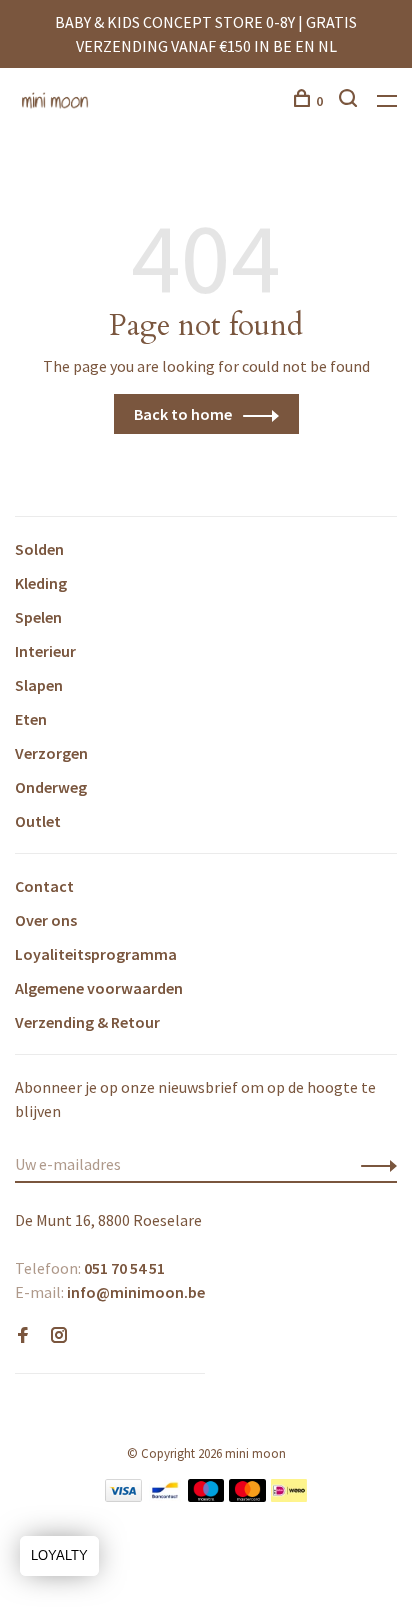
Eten (31, 719)
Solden (39, 549)
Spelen (38, 617)
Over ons (46, 920)
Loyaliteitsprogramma (96, 954)
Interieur (45, 651)
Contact (44, 886)
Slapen (39, 685)
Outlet (38, 821)
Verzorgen (51, 753)
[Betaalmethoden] (123, 1496)
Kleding (41, 583)
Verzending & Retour (87, 1022)
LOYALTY (59, 1555)
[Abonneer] (373, 1164)
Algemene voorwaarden (99, 988)
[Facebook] (23, 1336)
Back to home (183, 414)
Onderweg (51, 787)
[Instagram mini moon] (59, 1336)
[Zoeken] (350, 101)
